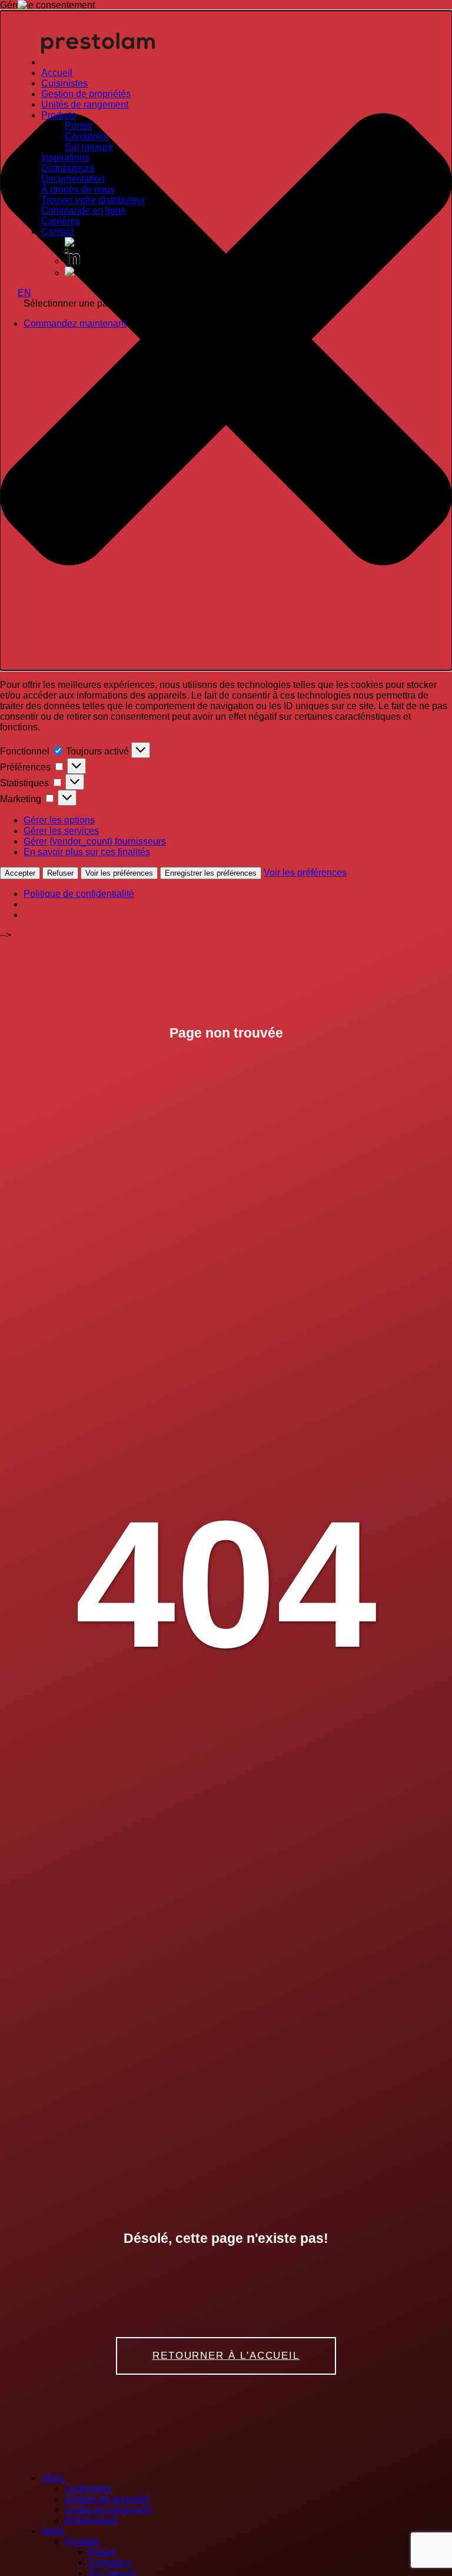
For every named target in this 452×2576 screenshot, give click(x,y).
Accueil (57, 73)
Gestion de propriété (107, 2499)
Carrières (61, 221)
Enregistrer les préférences (211, 873)
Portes (78, 126)
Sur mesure (89, 147)
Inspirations (65, 157)
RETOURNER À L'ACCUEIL (226, 2356)
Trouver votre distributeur (93, 200)
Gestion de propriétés (86, 94)
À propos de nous (78, 189)
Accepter (20, 873)
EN (24, 293)
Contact (57, 232)
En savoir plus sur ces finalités (87, 852)
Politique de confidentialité (79, 894)
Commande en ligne (84, 210)
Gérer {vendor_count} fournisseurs (95, 841)
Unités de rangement (85, 104)
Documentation (73, 179)
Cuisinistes (64, 83)
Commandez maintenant (75, 323)
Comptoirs (86, 136)
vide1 (53, 2478)
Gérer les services (61, 831)
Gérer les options (59, 820)
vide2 (53, 2531)
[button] (226, 340)
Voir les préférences (119, 873)
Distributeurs (68, 168)
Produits (59, 115)
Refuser (60, 873)
